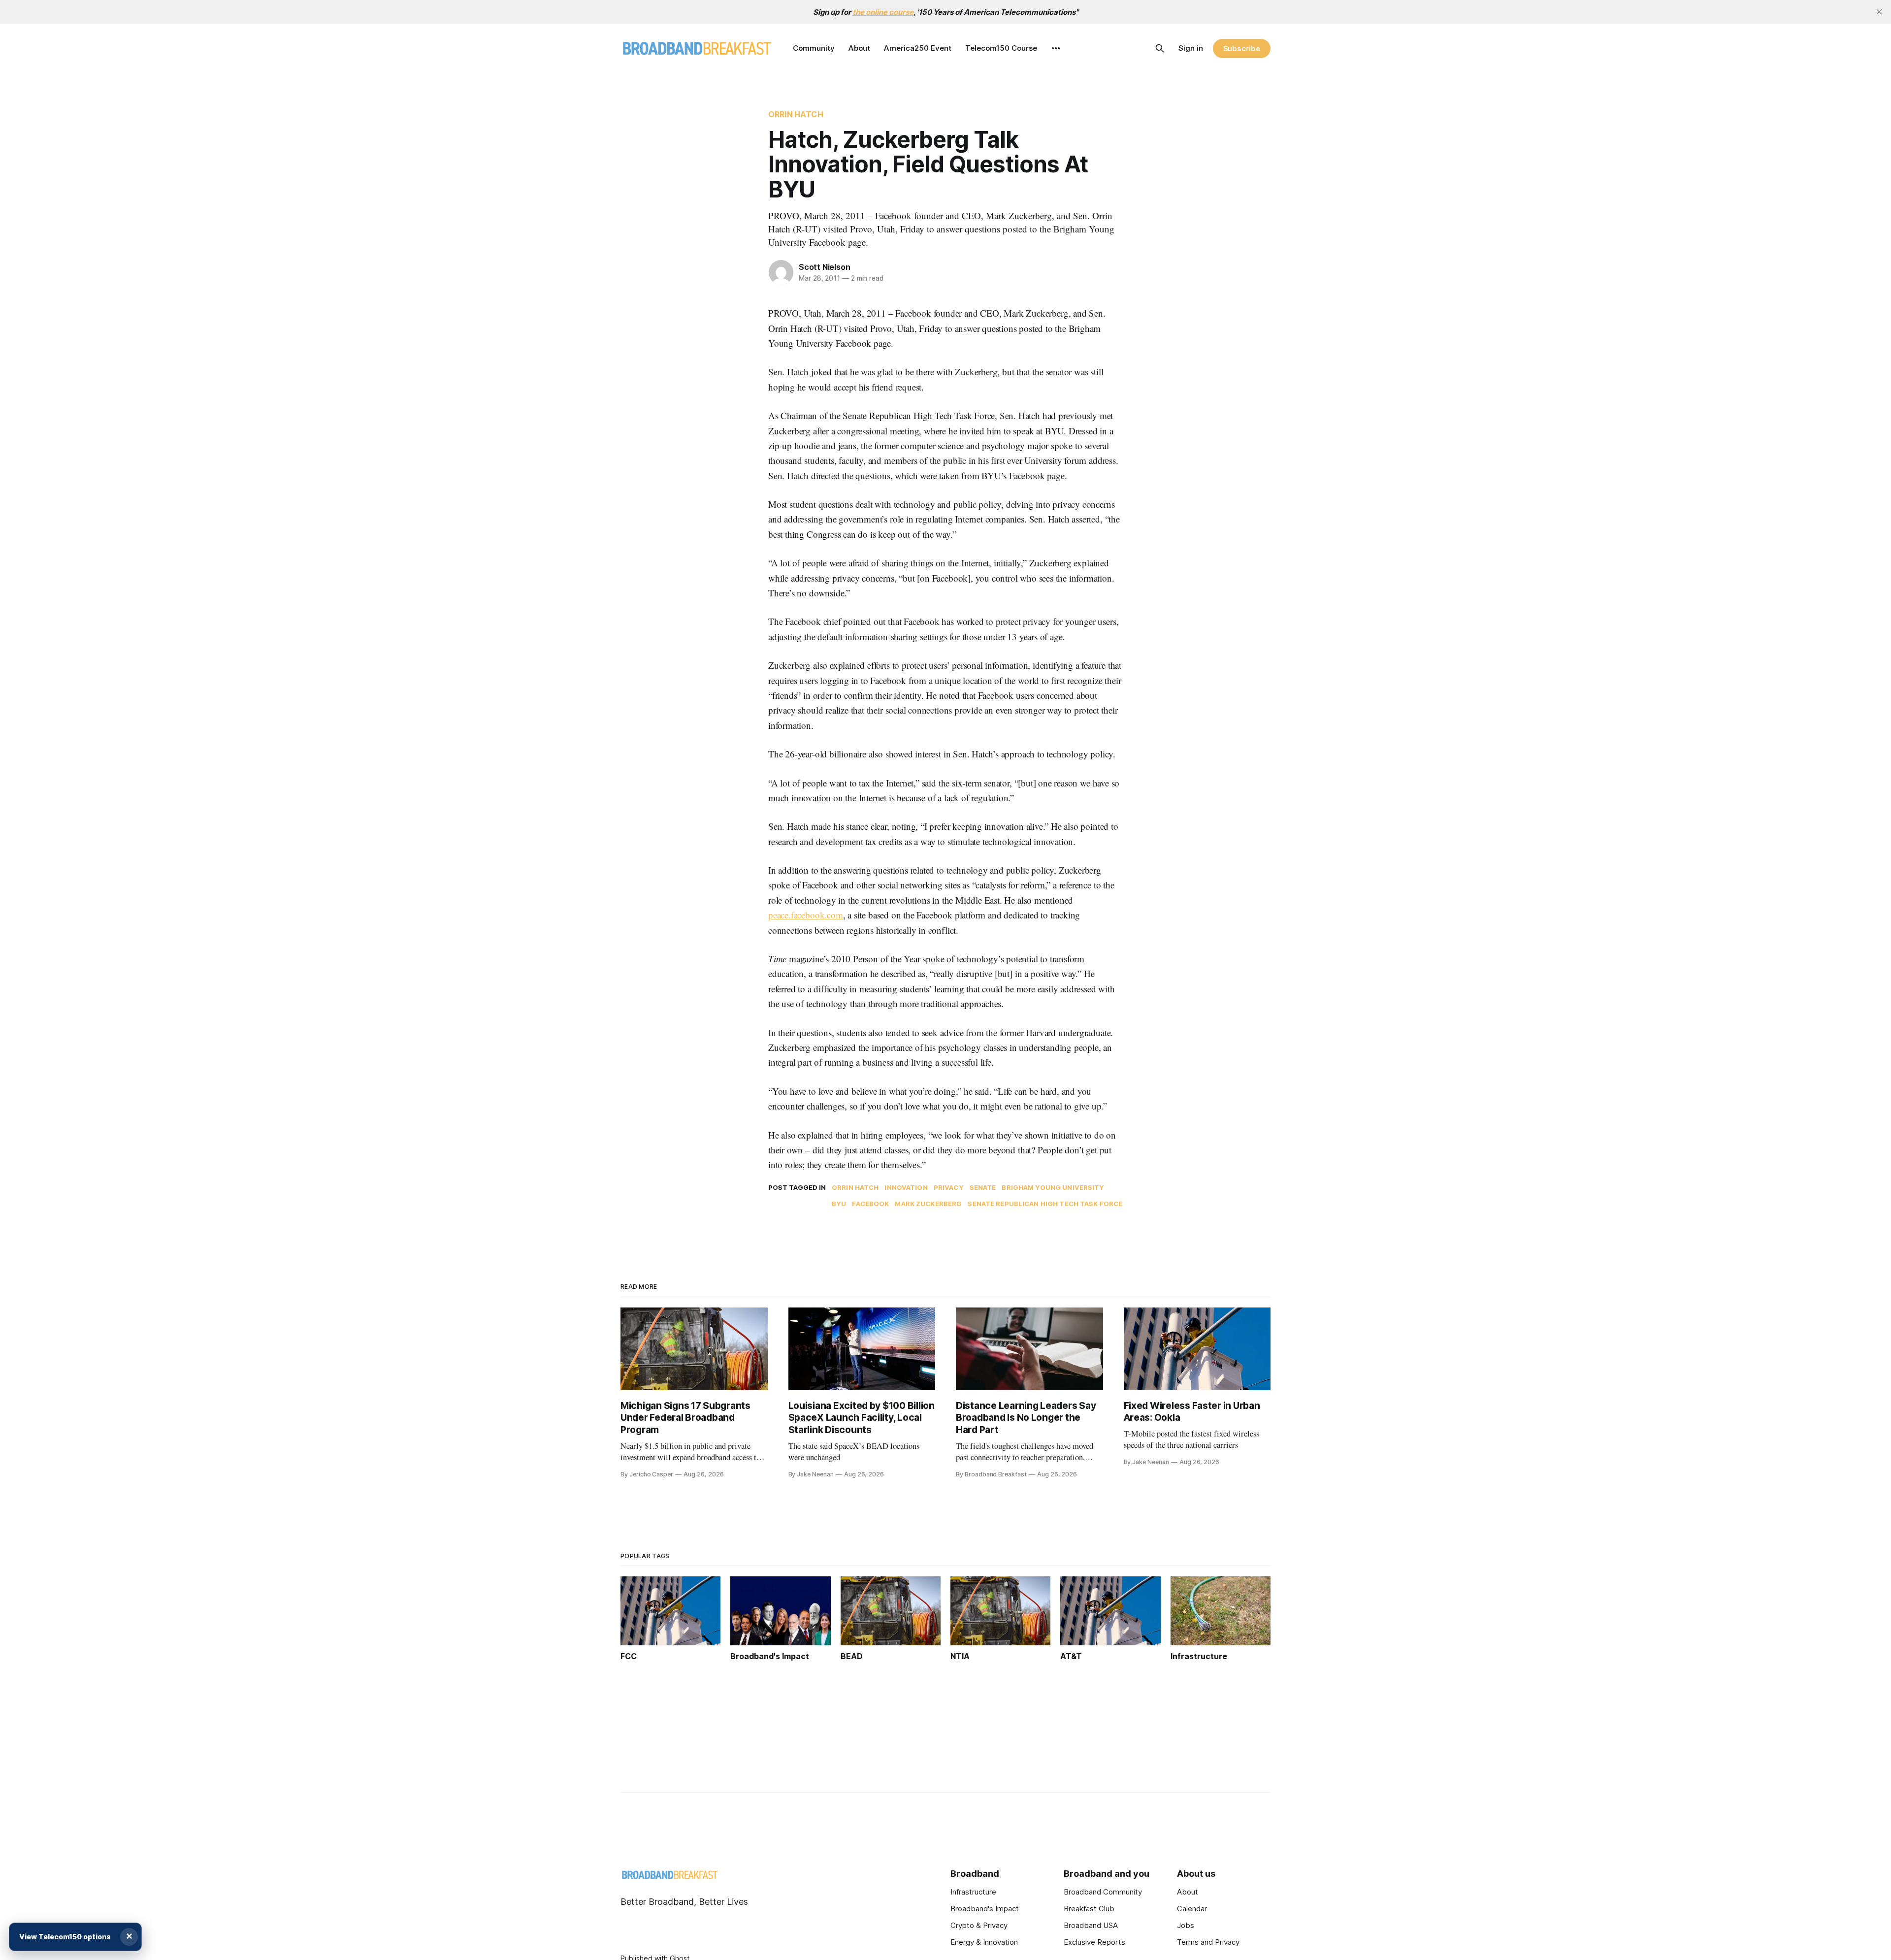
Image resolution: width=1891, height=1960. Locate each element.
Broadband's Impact (985, 1909)
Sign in (1191, 48)
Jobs (1186, 1925)
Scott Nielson (824, 267)
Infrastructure (973, 1892)
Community (814, 48)
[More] (1056, 48)
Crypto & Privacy (979, 1925)
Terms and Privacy (1208, 1942)
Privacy (949, 1187)
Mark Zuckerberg (928, 1204)
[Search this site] (1160, 48)
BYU (839, 1204)
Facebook (870, 1204)
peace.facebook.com (806, 915)
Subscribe (1242, 49)
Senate (983, 1187)
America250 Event (918, 48)
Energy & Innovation (984, 1942)
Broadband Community (1103, 1892)
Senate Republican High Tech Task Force (1045, 1204)
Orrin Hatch (796, 114)
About (859, 48)
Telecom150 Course (1001, 48)
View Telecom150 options (65, 1937)
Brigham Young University (1053, 1187)
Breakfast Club (1089, 1909)
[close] (1879, 12)
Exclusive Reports (1094, 1942)
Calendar (1192, 1909)
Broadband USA (1091, 1925)
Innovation (906, 1187)
